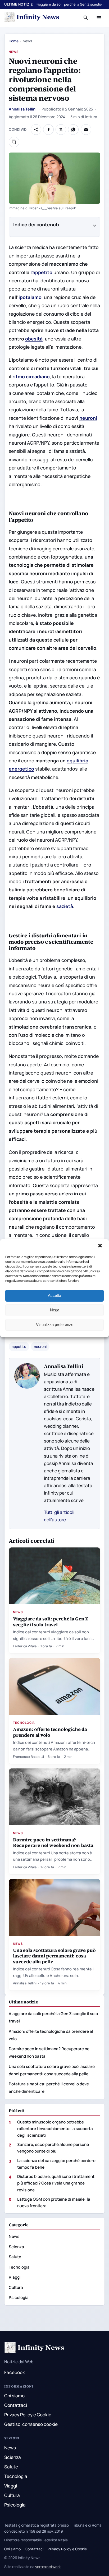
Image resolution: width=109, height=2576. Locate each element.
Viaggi (15, 2277)
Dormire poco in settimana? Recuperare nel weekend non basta (53, 1842)
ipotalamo (30, 297)
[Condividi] (36, 130)
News (14, 52)
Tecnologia (24, 1723)
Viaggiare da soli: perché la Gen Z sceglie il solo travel (51, 1621)
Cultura (16, 2287)
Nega (55, 1310)
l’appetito (41, 272)
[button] (101, 1246)
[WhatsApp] (73, 130)
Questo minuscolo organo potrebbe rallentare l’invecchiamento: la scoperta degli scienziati (55, 2129)
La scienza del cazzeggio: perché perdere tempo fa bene (56, 2164)
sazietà (65, 906)
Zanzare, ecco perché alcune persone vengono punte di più (53, 2148)
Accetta (54, 1295)
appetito (19, 1347)
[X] (61, 130)
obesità (34, 339)
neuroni (88, 418)
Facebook (15, 2372)
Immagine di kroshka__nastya (33, 208)
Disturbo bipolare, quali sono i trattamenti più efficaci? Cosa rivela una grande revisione (56, 2183)
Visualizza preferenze (55, 1324)
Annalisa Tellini (23, 109)
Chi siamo (14, 2396)
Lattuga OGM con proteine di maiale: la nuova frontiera (54, 2202)
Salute (15, 2257)
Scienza (16, 2247)
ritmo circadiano (31, 376)
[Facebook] (48, 130)
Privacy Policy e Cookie (28, 2415)
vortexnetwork (48, 2567)
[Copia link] (14, 142)
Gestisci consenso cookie (31, 2424)
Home (14, 41)
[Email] (86, 130)
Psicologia (19, 2298)
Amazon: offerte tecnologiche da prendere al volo (50, 1732)
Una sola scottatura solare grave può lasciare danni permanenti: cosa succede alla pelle (54, 1956)
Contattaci (16, 2405)
